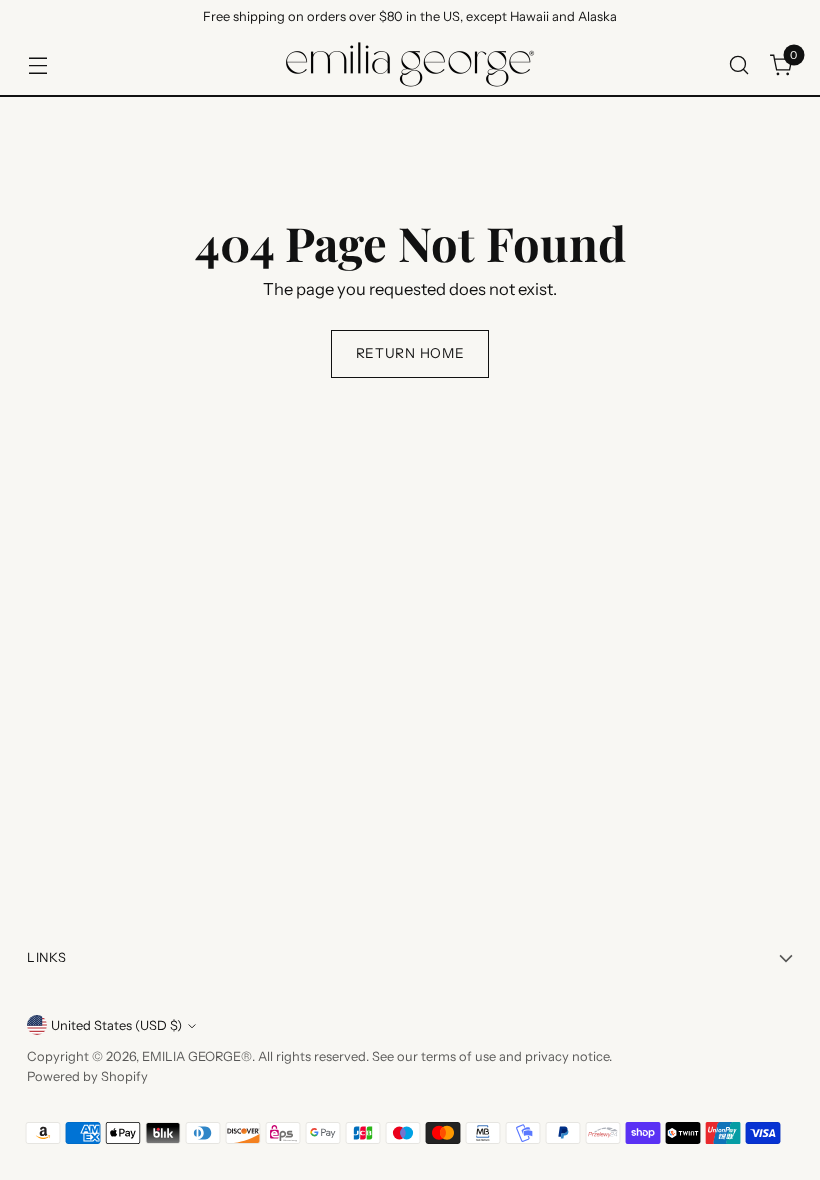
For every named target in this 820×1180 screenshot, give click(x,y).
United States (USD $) (116, 1025)
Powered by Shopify (87, 1076)
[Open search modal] (739, 64)
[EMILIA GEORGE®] (410, 64)
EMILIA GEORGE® (197, 1056)
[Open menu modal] (37, 64)
